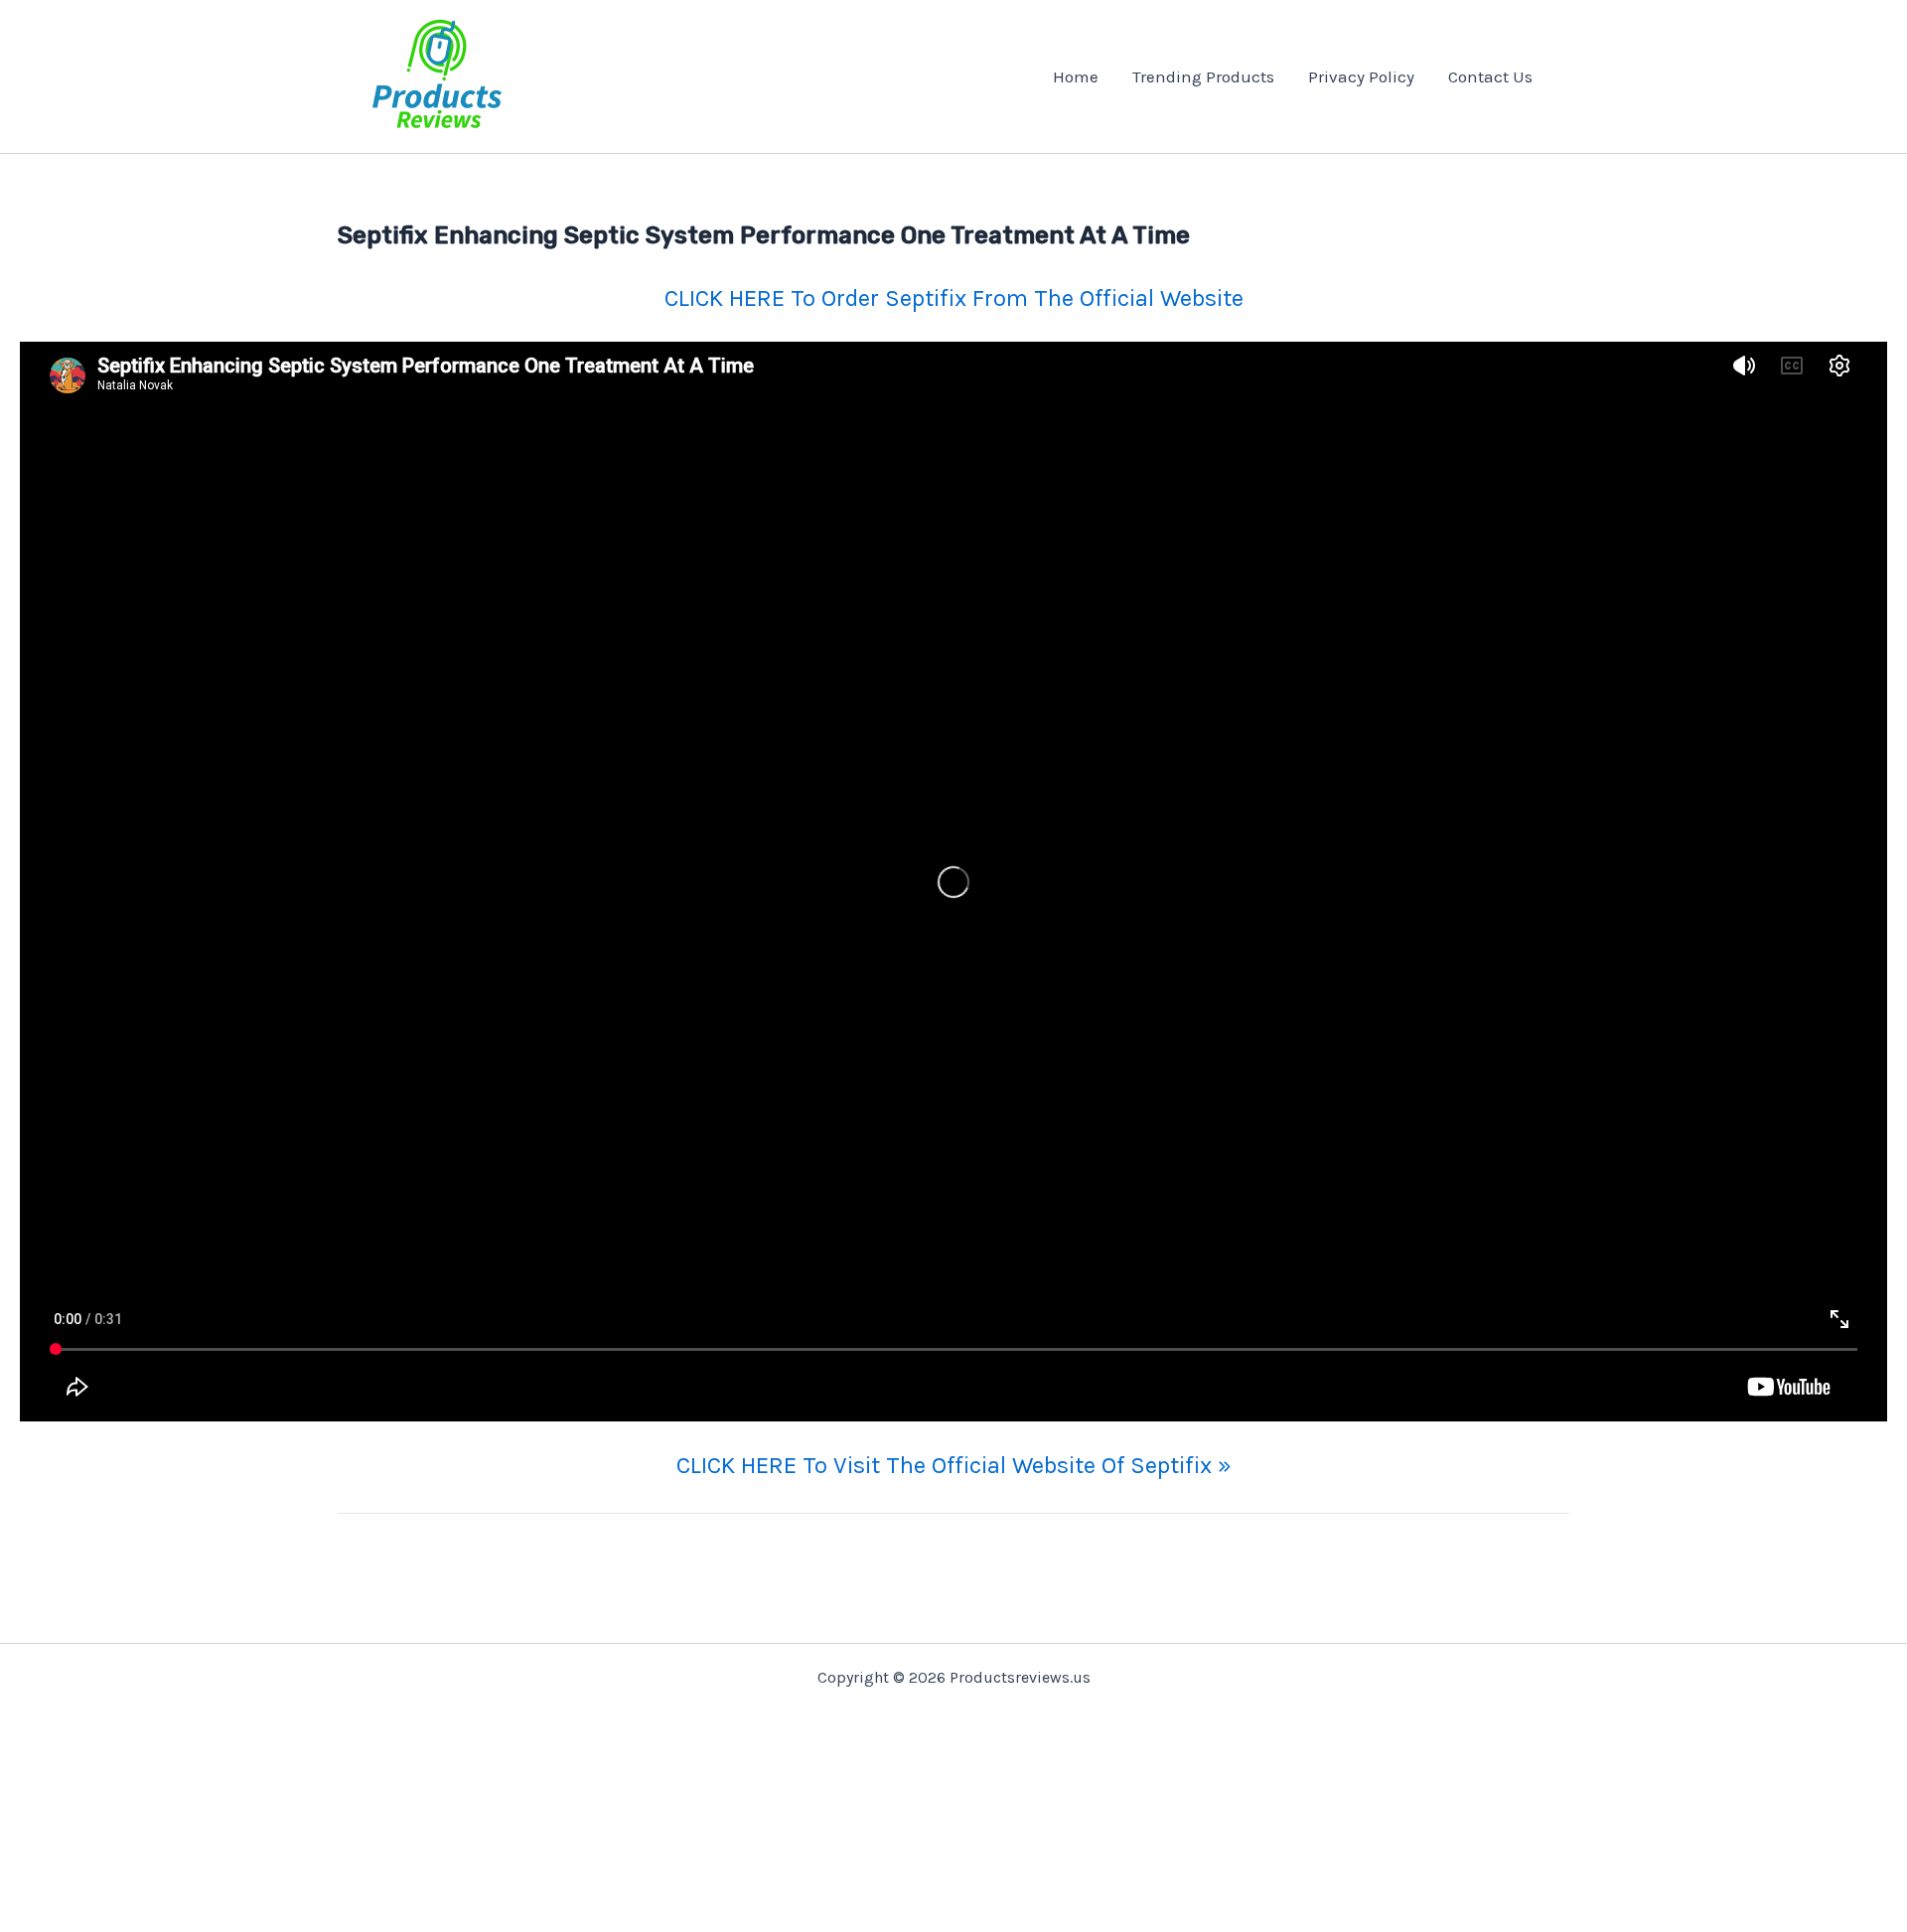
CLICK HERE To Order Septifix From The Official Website (954, 298)
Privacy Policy (1361, 76)
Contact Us (1490, 76)
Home (1076, 76)
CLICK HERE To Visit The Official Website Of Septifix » (954, 1465)
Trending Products (1203, 76)
